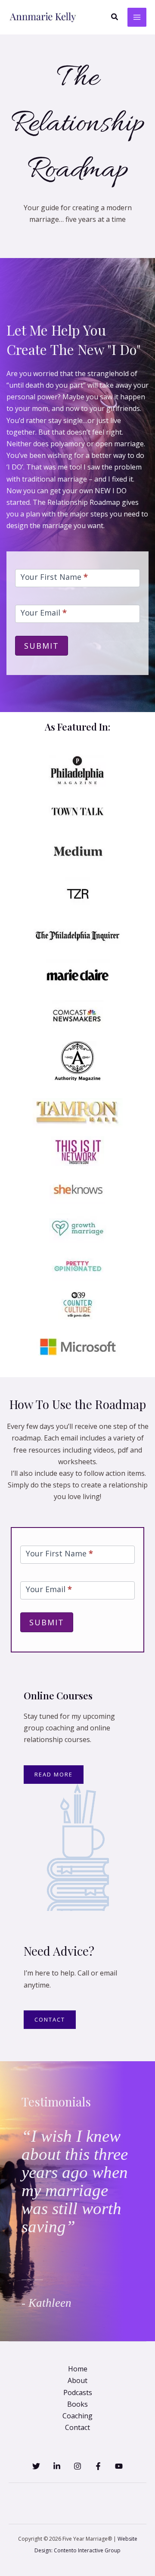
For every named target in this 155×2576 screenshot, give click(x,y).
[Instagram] (77, 2466)
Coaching (77, 2416)
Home (78, 2369)
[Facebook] (98, 2466)
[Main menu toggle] (137, 17)
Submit (42, 646)
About (77, 2380)
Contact (77, 2427)
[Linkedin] (57, 2466)
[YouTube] (119, 2466)
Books (77, 2404)
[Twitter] (36, 2466)
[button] (115, 17)
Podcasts (78, 2392)
